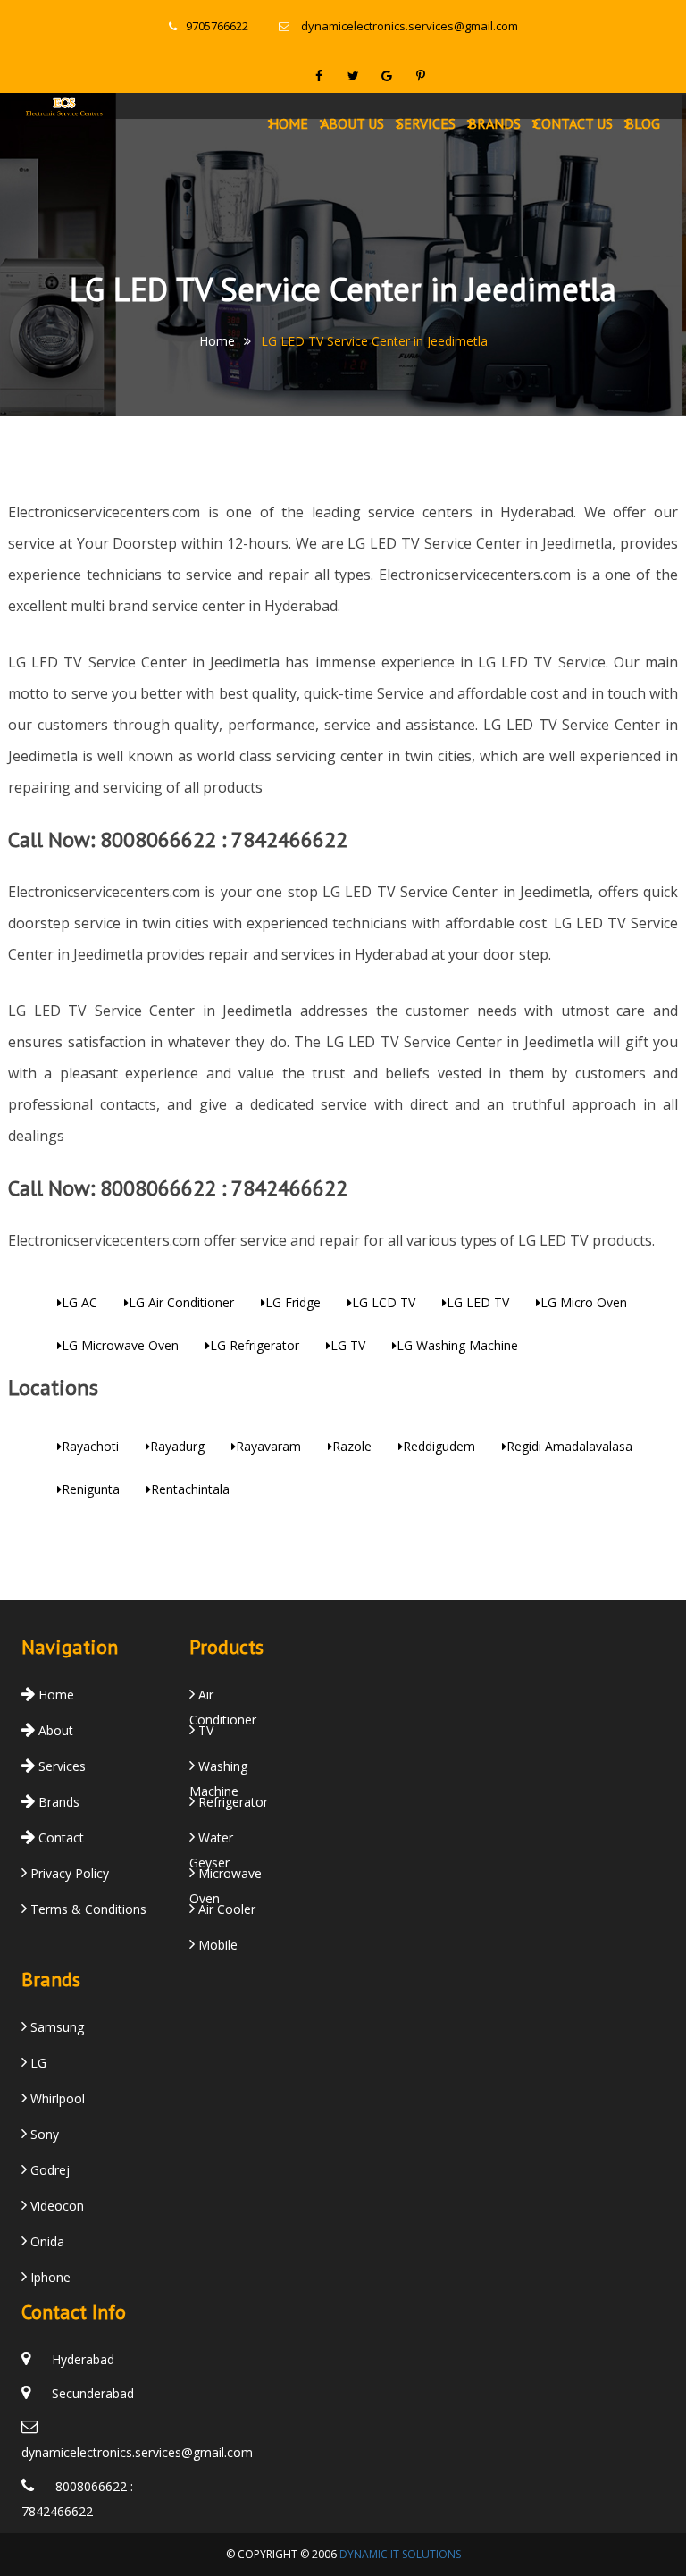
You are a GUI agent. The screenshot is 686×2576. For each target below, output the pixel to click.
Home (289, 123)
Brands (494, 123)
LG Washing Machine (457, 1345)
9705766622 (217, 26)
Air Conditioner (223, 1698)
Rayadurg (177, 1446)
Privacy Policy (68, 1873)
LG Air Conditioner (181, 1302)
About (54, 1730)
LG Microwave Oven (120, 1345)
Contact (59, 1838)
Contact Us (573, 123)
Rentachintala (190, 1489)
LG (37, 2063)
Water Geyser (211, 1841)
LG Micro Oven (584, 1302)
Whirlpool (56, 2098)
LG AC (79, 1302)
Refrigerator (231, 1802)
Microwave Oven (226, 1876)
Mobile (216, 1945)
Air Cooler (225, 1909)
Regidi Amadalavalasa (569, 1446)
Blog (643, 123)
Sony (43, 2134)
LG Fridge (293, 1302)
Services (426, 123)
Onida (46, 2241)
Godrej (48, 2170)
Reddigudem (439, 1446)
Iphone (49, 2277)
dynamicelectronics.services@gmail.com (410, 26)
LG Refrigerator (255, 1345)
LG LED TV (478, 1302)
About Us (352, 123)
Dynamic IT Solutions (400, 2554)
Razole (352, 1446)
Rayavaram (268, 1446)
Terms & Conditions (87, 1909)
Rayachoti (90, 1446)
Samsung (55, 2027)
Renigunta (91, 1489)
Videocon (55, 2206)
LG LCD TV (384, 1302)
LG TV (348, 1345)
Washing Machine (218, 1769)
